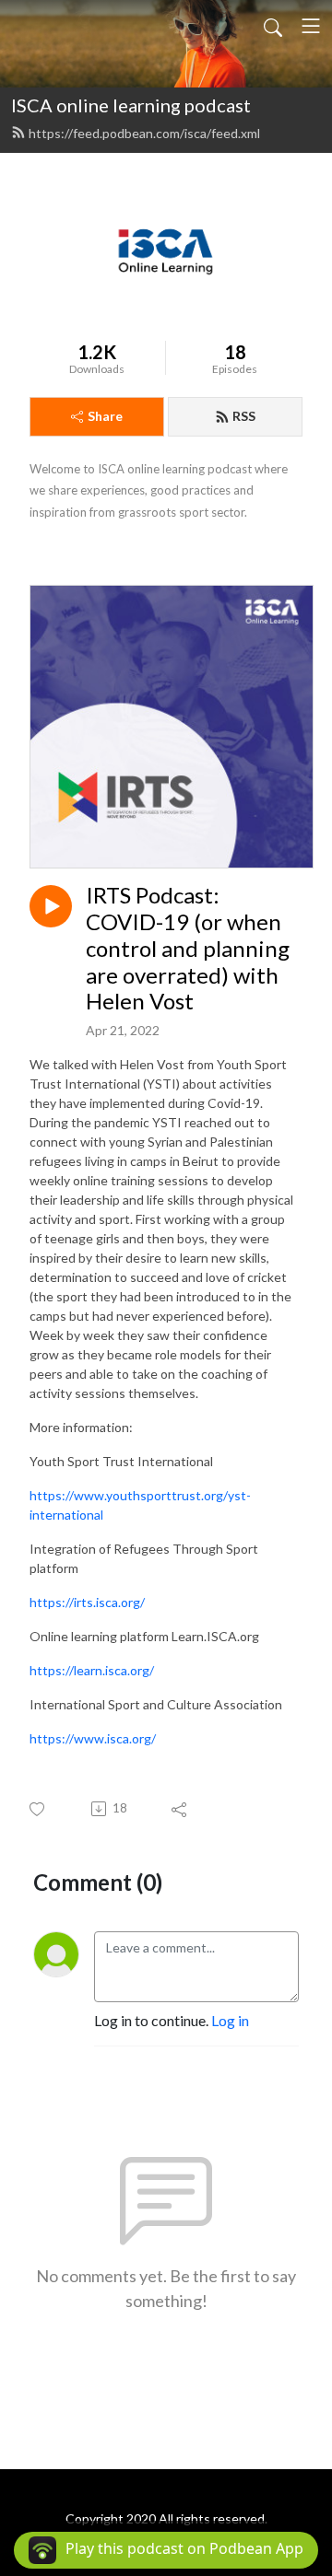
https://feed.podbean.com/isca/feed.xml (144, 133)
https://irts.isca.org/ (87, 1602)
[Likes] (38, 1809)
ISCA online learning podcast (131, 105)
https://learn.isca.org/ (92, 1670)
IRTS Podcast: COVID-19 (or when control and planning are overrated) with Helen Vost (188, 948)
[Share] (180, 1809)
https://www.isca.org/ (93, 1738)
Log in (230, 2020)
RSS (244, 416)
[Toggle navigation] (311, 26)
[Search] (273, 26)
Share (105, 416)
